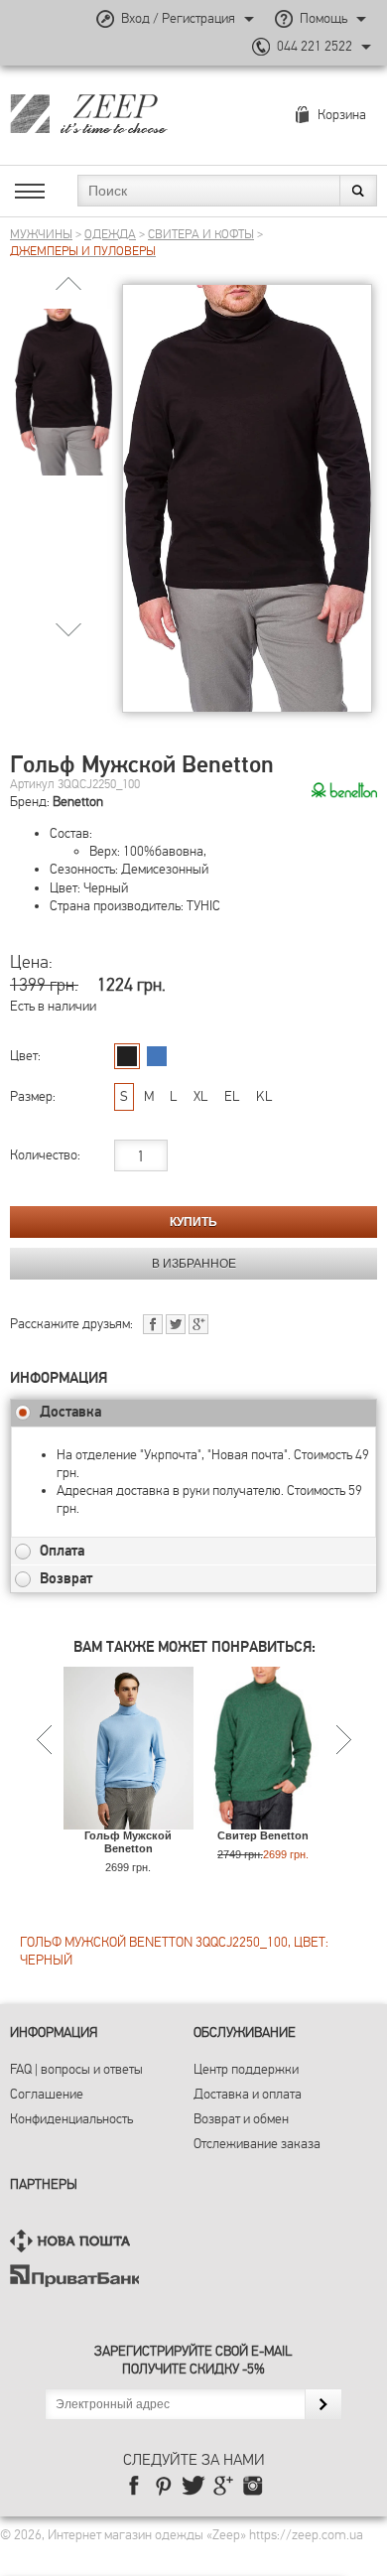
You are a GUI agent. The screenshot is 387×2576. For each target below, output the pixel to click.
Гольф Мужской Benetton (128, 1842)
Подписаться (323, 2404)
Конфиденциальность (71, 2119)
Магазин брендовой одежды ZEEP (124, 113)
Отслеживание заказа (257, 2144)
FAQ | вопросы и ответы (76, 2069)
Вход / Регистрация (178, 18)
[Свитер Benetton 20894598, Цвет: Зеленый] (263, 1820)
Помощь (323, 18)
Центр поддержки (246, 2069)
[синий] (157, 1056)
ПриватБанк (74, 2276)
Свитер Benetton (263, 1835)
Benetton (78, 802)
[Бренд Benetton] (344, 791)
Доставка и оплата (248, 2094)
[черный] (127, 1056)
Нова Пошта (74, 2241)
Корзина (342, 115)
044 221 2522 (315, 46)
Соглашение (47, 2094)
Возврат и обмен (241, 2119)
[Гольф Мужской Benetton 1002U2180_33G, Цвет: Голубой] (129, 1820)
